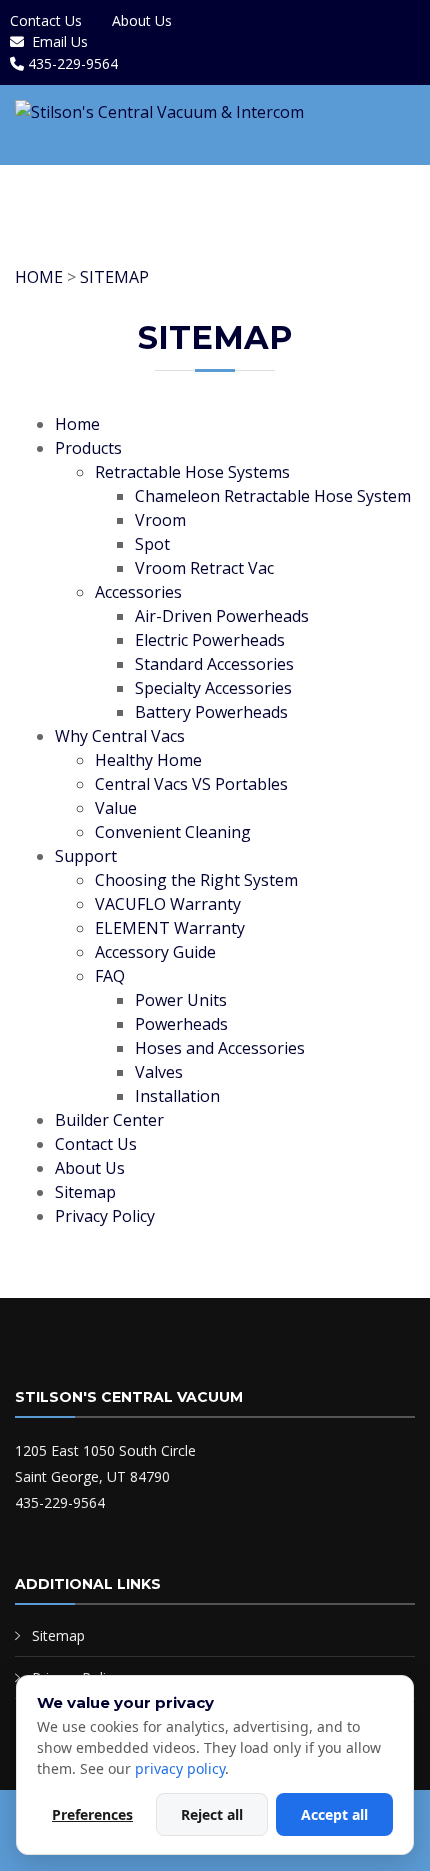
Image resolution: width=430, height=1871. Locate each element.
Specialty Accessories (213, 688)
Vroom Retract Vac (204, 568)
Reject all (212, 1814)
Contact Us (46, 20)
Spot (152, 544)
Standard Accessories (214, 664)
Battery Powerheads (211, 712)
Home (77, 424)
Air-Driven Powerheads (222, 616)
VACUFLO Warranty (168, 904)
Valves (159, 1072)
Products (88, 448)
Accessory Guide (155, 952)
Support (86, 856)
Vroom (160, 520)
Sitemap (85, 1192)
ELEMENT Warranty (170, 928)
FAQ (110, 976)
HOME (39, 277)
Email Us (60, 41)
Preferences (92, 1814)
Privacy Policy (105, 1216)
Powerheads (181, 1024)
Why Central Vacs (120, 736)
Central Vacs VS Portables (191, 784)
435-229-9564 (73, 63)
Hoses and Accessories (220, 1048)
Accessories (138, 592)
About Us (142, 20)
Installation (177, 1096)
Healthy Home (148, 760)
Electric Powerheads (210, 640)
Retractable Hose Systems (192, 472)
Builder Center (109, 1120)
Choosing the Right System (196, 880)
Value (116, 808)
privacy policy (180, 1768)
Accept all (334, 1814)
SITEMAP (114, 277)
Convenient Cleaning (173, 832)
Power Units (181, 1000)
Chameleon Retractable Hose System (273, 496)
